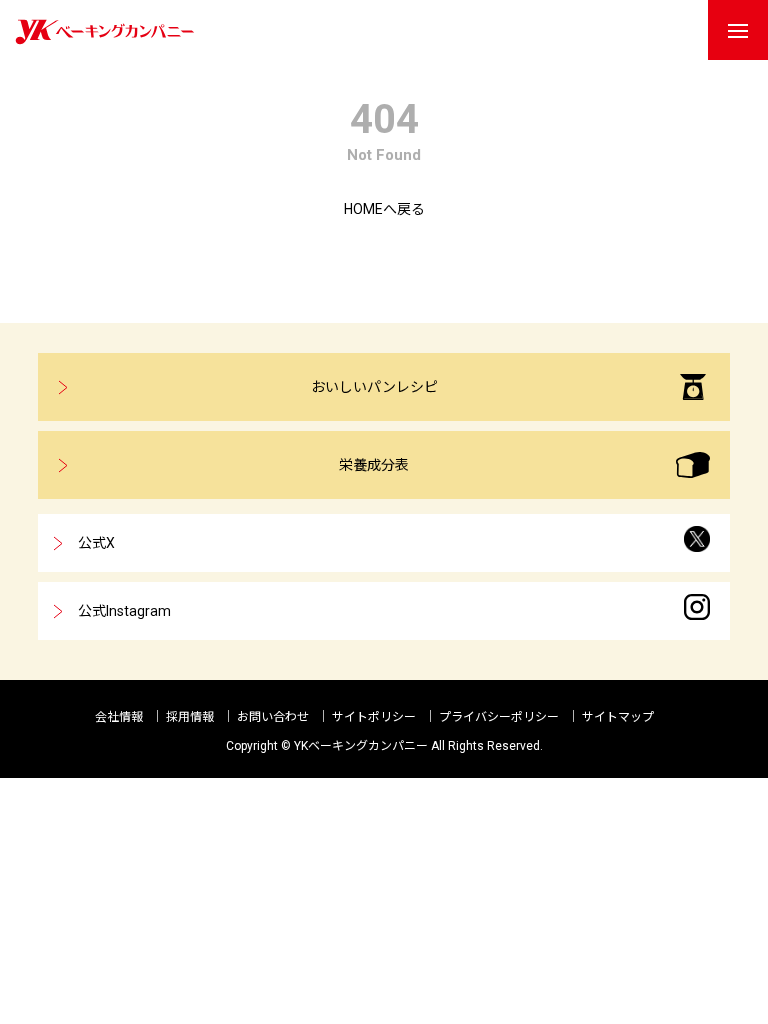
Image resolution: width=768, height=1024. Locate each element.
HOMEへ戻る (384, 209)
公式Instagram (124, 611)
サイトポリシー (374, 717)
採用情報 (190, 717)
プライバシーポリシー (499, 717)
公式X (96, 543)
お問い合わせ (273, 717)
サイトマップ (618, 717)
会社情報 (119, 717)
